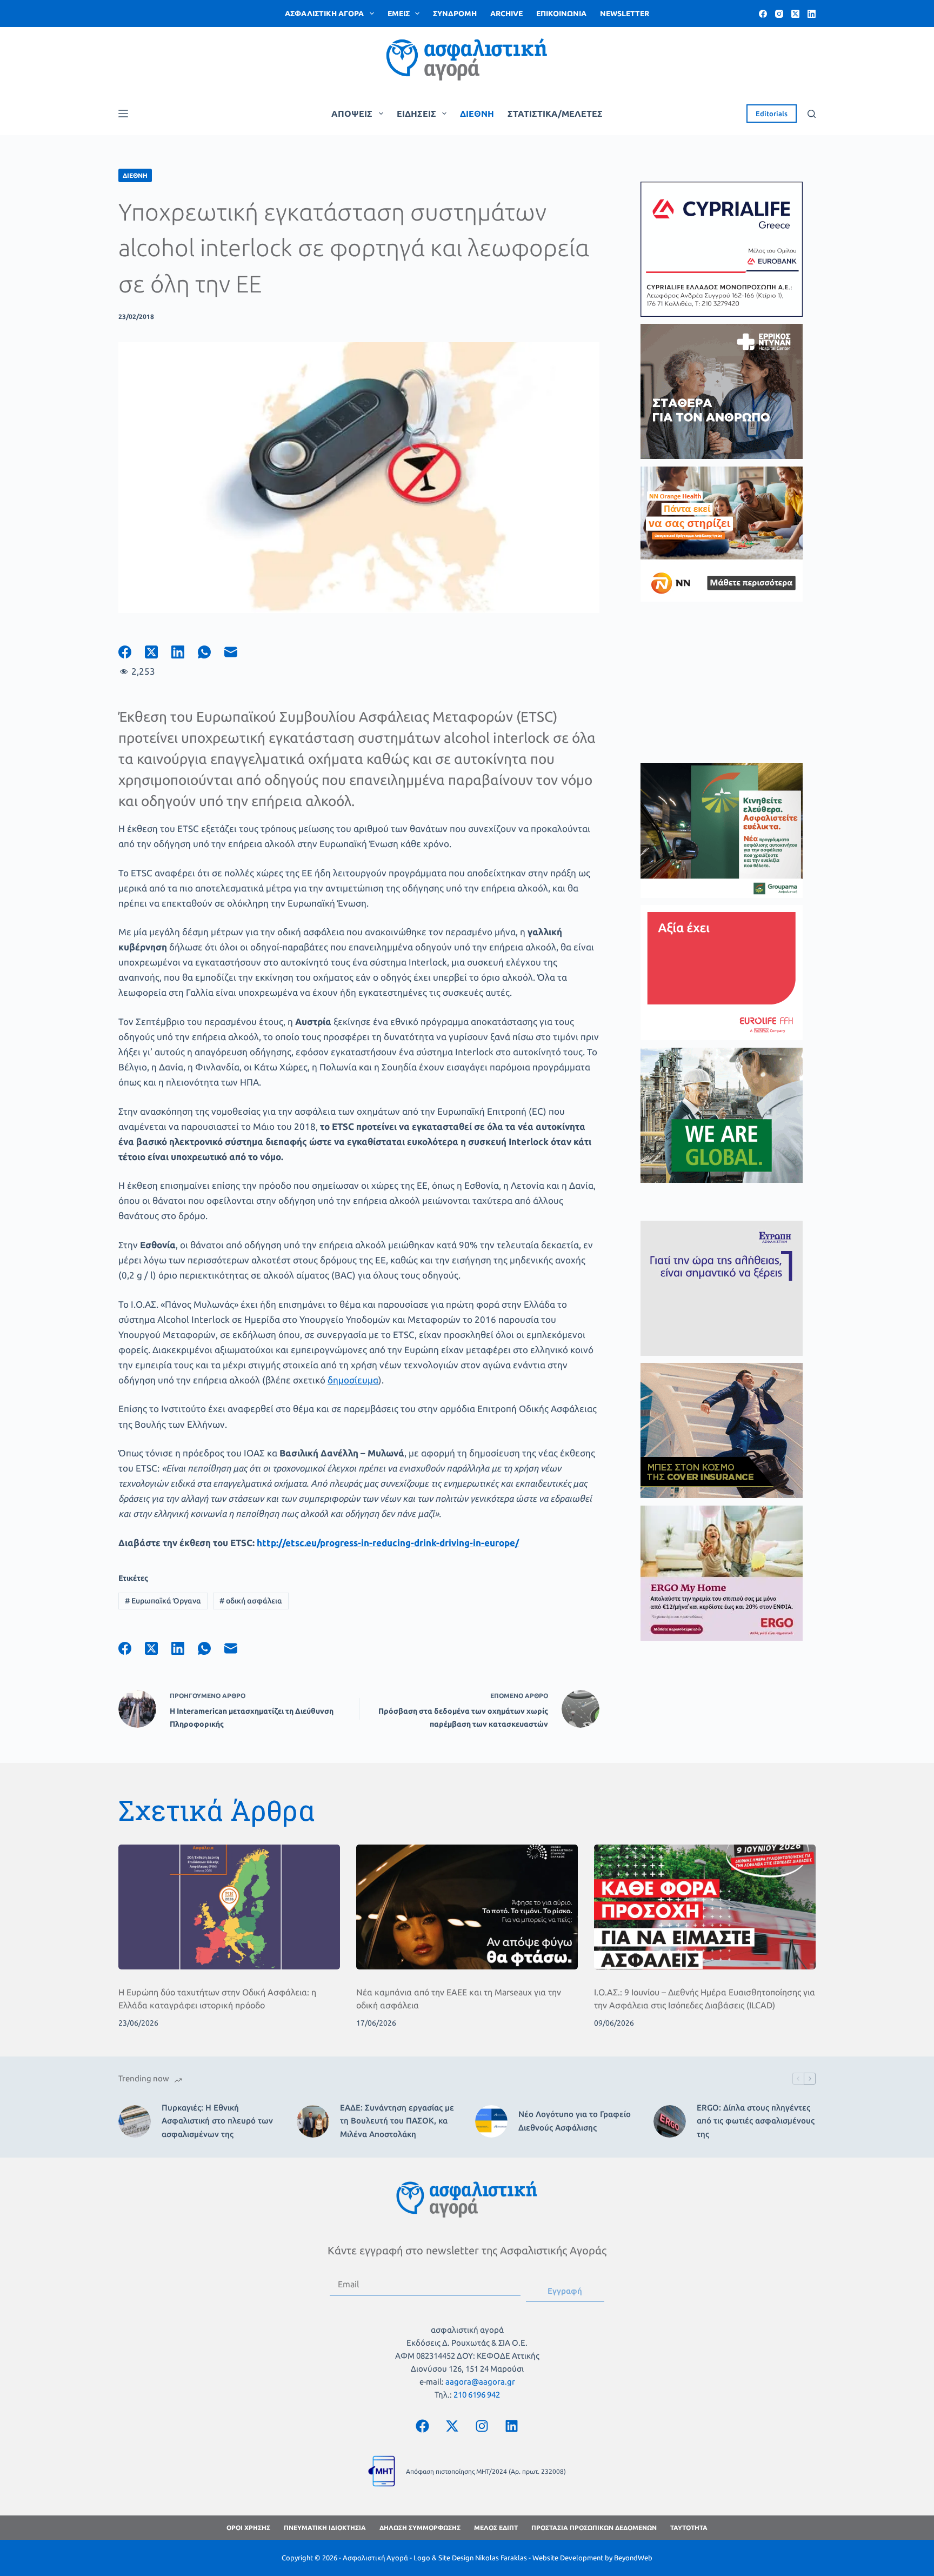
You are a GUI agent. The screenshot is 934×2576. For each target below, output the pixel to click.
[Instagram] (779, 14)
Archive (506, 14)
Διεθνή (477, 114)
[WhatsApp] (211, 652)
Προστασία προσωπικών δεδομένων (594, 2528)
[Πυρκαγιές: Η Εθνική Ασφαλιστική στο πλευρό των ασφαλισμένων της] (135, 2121)
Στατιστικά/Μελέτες (555, 114)
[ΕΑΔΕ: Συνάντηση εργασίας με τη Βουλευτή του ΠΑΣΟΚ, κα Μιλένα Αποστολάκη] (313, 2121)
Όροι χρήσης (248, 2528)
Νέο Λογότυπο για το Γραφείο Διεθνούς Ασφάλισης (575, 2121)
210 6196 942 (477, 2395)
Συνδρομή (455, 14)
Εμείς (399, 14)
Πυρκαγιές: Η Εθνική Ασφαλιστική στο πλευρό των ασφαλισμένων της (217, 2121)
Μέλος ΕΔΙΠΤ (496, 2528)
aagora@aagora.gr (480, 2382)
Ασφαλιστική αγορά (324, 14)
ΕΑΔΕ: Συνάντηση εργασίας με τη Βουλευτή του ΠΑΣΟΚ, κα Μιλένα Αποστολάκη (397, 2121)
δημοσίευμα (353, 1380)
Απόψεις (352, 114)
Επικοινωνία (561, 14)
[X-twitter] (452, 2426)
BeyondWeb (633, 2558)
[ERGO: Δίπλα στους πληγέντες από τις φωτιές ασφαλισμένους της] (670, 2121)
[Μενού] (123, 114)
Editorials (772, 114)
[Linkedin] (512, 2426)
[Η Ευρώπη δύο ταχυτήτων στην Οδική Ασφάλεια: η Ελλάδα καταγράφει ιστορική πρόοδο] (229, 1907)
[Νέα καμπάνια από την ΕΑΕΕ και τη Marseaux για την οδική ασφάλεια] (467, 1907)
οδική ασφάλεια (251, 1601)
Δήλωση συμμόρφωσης (420, 2528)
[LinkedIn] (812, 14)
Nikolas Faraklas (501, 2558)
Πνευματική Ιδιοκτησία (325, 2528)
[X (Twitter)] (795, 14)
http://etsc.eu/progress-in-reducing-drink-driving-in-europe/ (388, 1543)
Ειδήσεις (416, 114)
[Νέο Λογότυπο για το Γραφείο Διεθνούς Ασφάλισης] (491, 2121)
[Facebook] (763, 14)
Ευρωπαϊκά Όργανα (163, 1601)
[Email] (238, 652)
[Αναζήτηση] (812, 114)
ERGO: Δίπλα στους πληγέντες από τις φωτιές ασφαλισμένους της (756, 2121)
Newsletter (625, 14)
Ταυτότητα (689, 2528)
